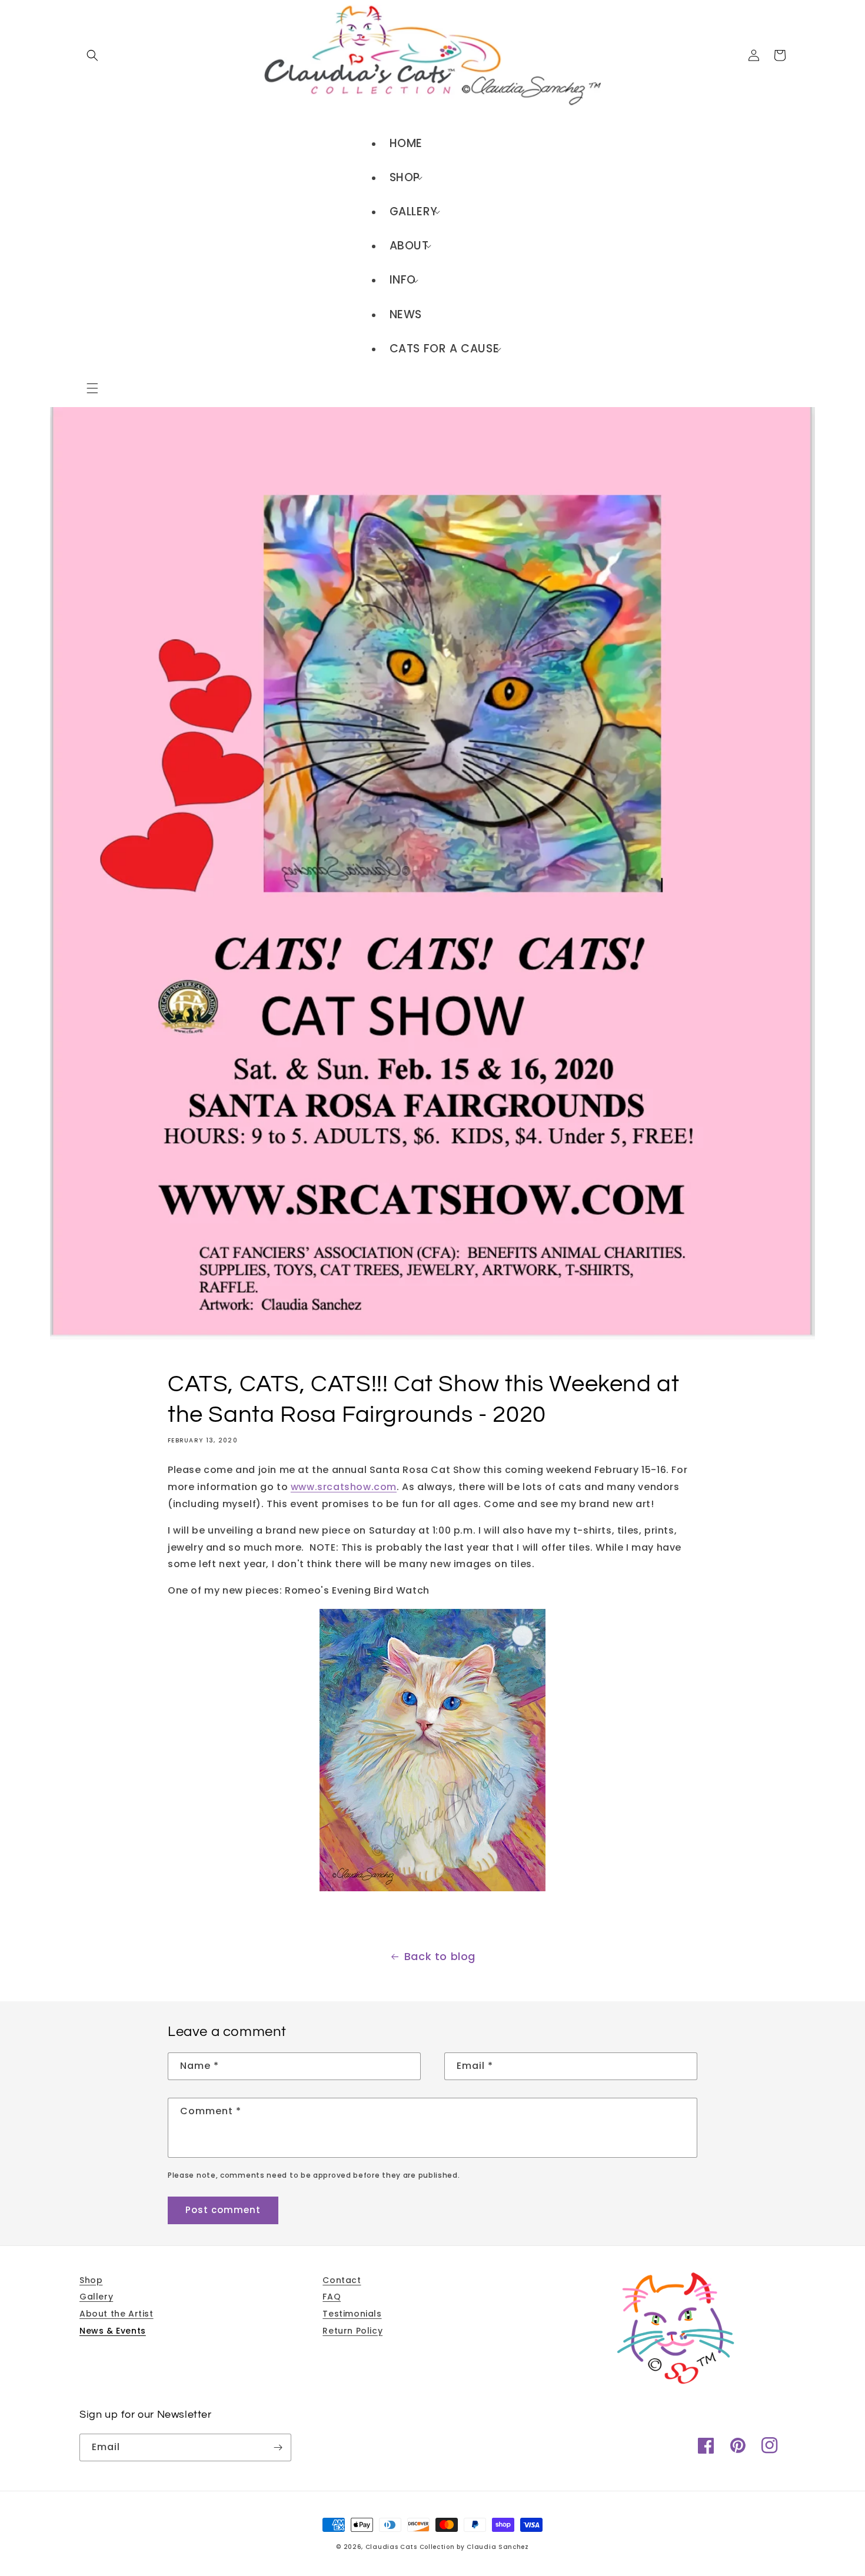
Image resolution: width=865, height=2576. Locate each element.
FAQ (332, 2297)
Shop (91, 2280)
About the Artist (117, 2314)
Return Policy (352, 2331)
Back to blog (440, 1956)
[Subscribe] (278, 2447)
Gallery (96, 2297)
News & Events (113, 2331)
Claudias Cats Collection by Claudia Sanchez (447, 2547)
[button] (92, 388)
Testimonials (352, 2314)
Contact (342, 2280)
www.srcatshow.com (344, 1487)
